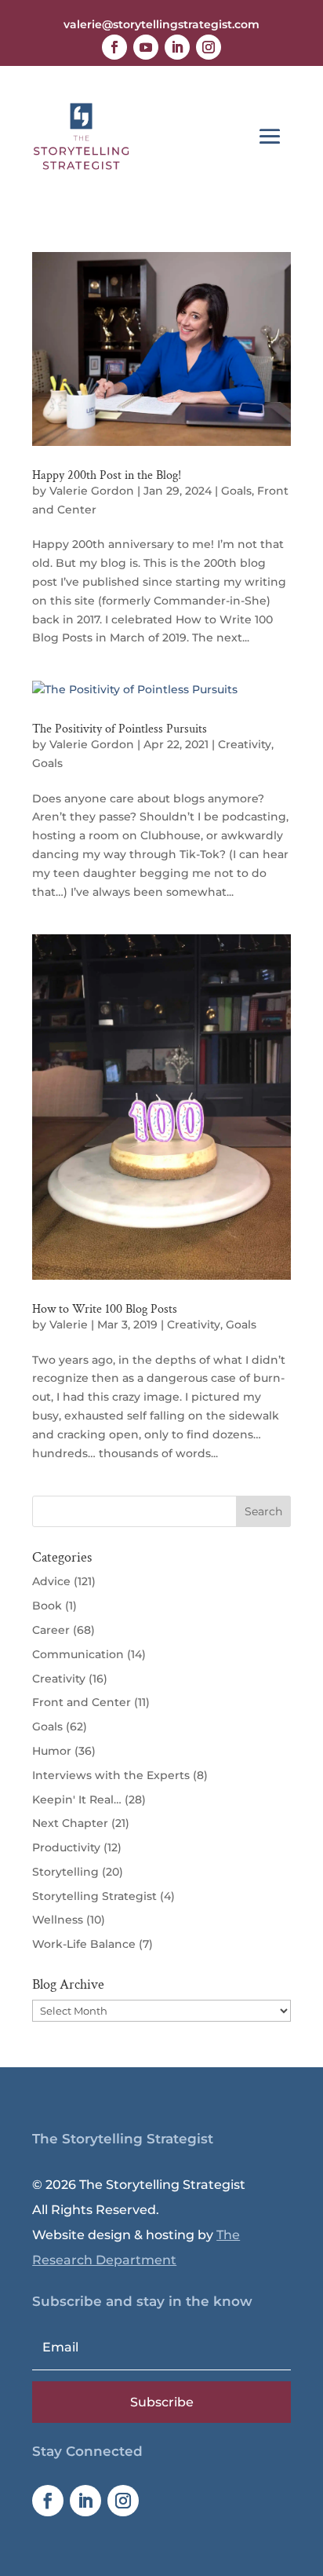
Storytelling (65, 1872)
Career (51, 1630)
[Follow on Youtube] (146, 47)
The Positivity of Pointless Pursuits (120, 729)
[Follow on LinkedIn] (177, 47)
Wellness (58, 1920)
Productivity (66, 1847)
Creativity (245, 744)
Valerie (69, 1325)
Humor (52, 1751)
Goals (236, 491)
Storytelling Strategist (94, 1896)
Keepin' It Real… (77, 1800)
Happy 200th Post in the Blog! (107, 475)
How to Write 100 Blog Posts (105, 1309)
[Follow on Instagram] (209, 47)
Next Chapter (70, 1823)
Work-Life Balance (84, 1944)
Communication (78, 1654)
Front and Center (82, 1702)
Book (47, 1606)
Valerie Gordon (92, 491)
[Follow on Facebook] (114, 47)
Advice (51, 1581)
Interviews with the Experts (111, 1775)
